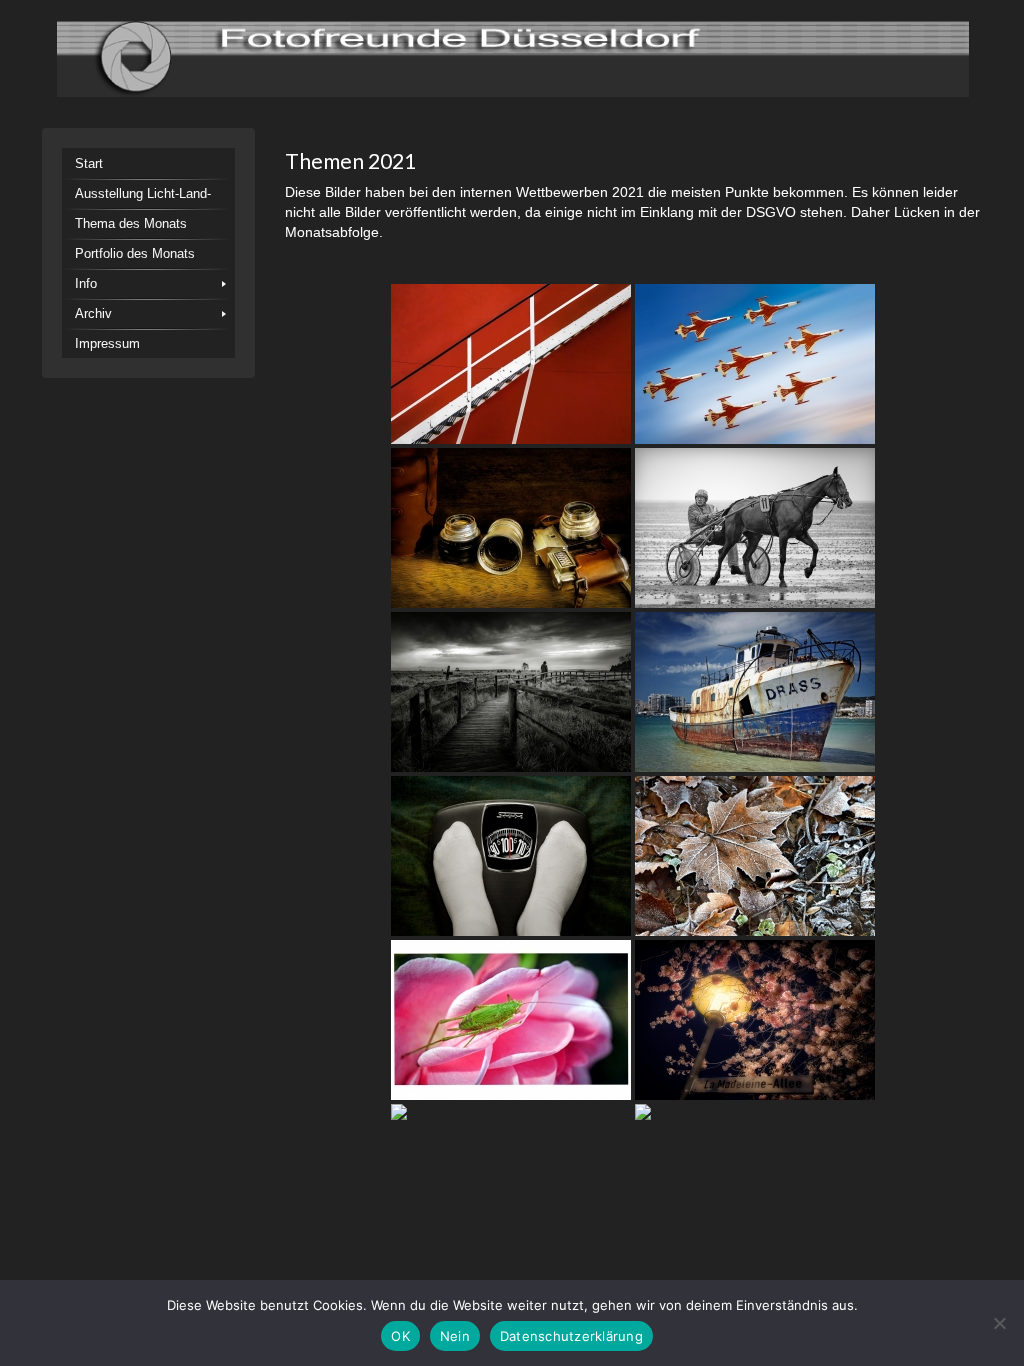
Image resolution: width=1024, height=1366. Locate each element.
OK (400, 1336)
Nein (455, 1336)
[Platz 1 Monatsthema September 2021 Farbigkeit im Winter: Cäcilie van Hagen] (755, 856)
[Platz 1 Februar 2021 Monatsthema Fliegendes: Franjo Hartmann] (755, 364)
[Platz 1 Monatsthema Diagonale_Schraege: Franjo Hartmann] (511, 364)
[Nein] (999, 1323)
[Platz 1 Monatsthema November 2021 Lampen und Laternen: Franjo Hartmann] (755, 1020)
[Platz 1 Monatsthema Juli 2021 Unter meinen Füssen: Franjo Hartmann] (511, 856)
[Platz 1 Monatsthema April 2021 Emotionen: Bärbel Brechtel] (755, 528)
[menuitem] (148, 163)
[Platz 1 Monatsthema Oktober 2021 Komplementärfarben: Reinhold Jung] (511, 1020)
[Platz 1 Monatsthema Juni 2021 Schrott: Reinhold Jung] (755, 692)
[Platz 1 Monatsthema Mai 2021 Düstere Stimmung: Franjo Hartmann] (511, 692)
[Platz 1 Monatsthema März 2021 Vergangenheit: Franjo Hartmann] (511, 528)
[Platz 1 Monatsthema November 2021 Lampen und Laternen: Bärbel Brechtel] (511, 1184)
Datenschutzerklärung (571, 1336)
